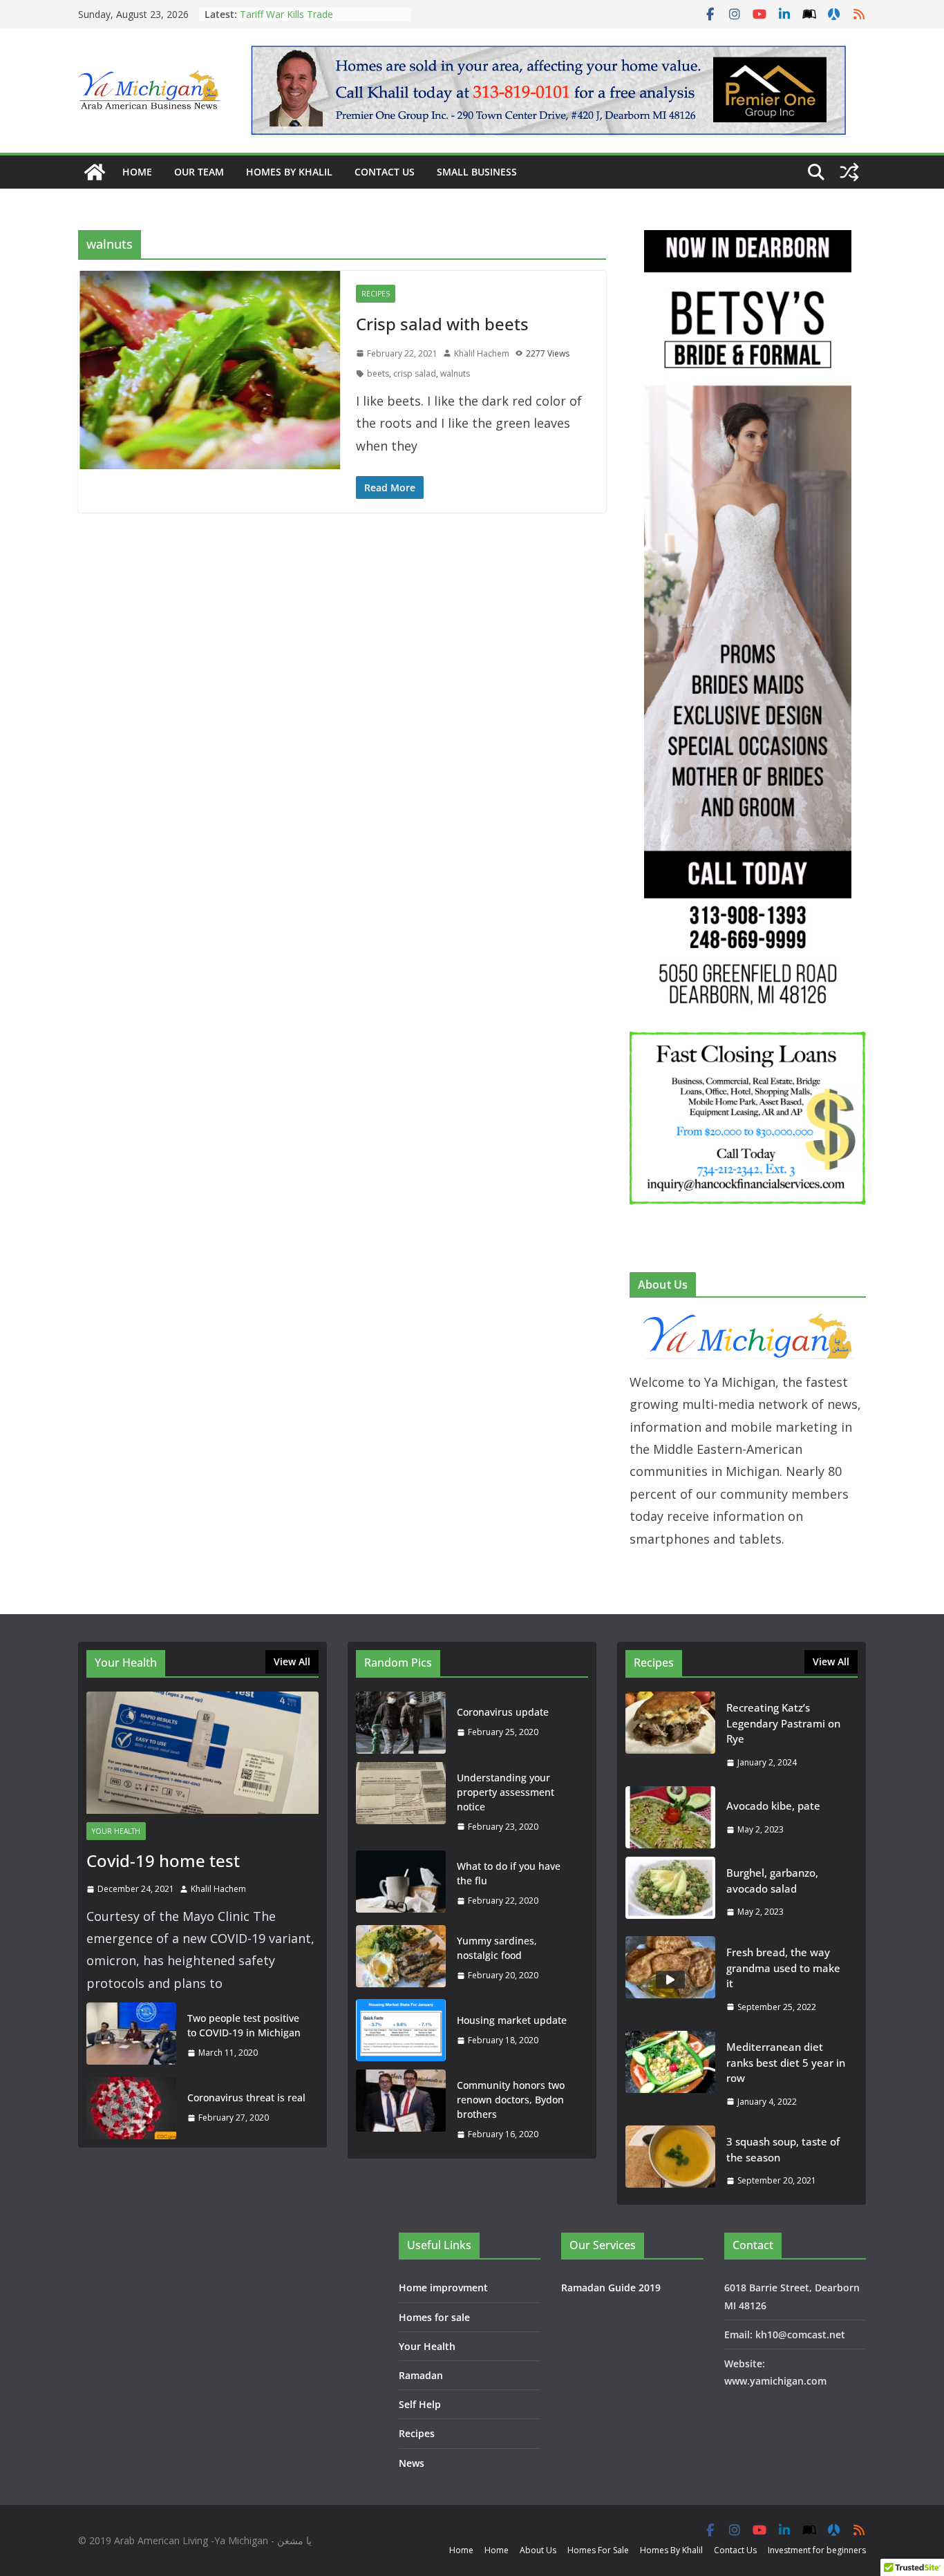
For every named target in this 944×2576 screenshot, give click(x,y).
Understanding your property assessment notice (506, 1792)
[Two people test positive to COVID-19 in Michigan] (131, 2036)
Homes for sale (434, 2317)
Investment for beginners (817, 2550)
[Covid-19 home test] (202, 1753)
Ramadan (421, 2375)
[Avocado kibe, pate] (670, 1817)
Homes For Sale (598, 2550)
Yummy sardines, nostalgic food (497, 1948)
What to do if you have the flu (509, 1873)
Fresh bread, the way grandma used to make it (783, 1968)
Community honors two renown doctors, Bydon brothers (511, 2100)
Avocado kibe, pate (773, 1806)
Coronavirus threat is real (246, 2097)
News (412, 2463)
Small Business (477, 172)
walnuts (455, 373)
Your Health (116, 1831)
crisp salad (415, 373)
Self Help (420, 2404)
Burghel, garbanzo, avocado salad (772, 1881)
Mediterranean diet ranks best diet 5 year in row (786, 2062)
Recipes (376, 294)
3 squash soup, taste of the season (783, 2149)
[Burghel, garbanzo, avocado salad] (670, 1892)
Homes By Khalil (289, 172)
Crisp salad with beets (442, 324)
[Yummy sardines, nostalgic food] (401, 1958)
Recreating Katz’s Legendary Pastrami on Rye (303, 21)
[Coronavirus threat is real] (131, 2108)
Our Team (199, 172)
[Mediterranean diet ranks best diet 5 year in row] (670, 2074)
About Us (538, 2550)
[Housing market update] (401, 2030)
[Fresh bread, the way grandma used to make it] (670, 1979)
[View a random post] (849, 172)
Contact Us (385, 172)
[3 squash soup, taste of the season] (670, 2161)
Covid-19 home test (163, 1860)
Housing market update (512, 2020)
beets (378, 373)
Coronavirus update (503, 1712)
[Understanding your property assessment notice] (401, 1802)
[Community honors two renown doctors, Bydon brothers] (401, 2110)
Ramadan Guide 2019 (611, 2288)
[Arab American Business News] (95, 172)
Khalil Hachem (482, 353)
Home (137, 172)
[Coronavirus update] (401, 1723)
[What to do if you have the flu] (401, 1884)
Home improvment (443, 2288)
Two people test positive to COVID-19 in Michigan (244, 2025)
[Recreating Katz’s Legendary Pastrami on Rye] (670, 1735)
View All (292, 1661)
